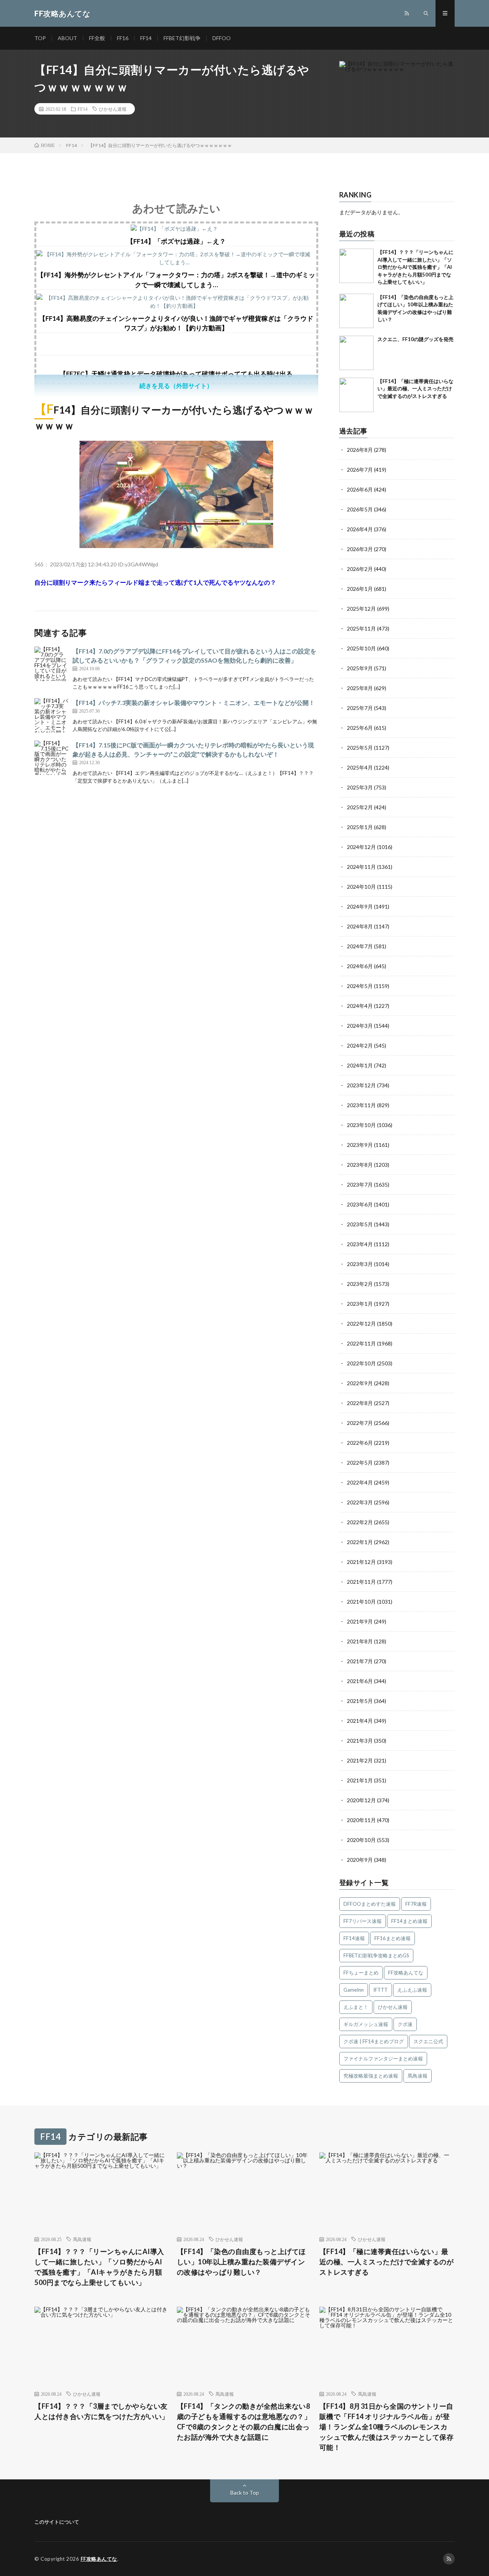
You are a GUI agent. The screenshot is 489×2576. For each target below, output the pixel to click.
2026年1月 (360, 589)
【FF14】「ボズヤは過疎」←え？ (176, 241)
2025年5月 (360, 748)
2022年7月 (360, 1423)
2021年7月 (360, 1661)
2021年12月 (361, 1562)
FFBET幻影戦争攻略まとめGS (376, 1955)
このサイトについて (57, 2522)
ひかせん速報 (113, 109)
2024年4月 (360, 1006)
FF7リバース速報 (363, 1921)
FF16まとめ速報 (393, 1938)
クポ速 (405, 2024)
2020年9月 (360, 1860)
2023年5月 (360, 1224)
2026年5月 (360, 509)
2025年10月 (361, 648)
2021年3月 (360, 1741)
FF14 (146, 38)
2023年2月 (360, 1284)
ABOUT (67, 38)
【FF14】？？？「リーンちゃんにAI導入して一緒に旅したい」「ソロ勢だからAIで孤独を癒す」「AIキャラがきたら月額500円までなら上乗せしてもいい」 (415, 267)
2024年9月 (360, 906)
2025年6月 (360, 728)
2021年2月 (360, 1760)
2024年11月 (361, 867)
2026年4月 (360, 529)
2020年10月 (361, 1840)
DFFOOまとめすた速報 (370, 1904)
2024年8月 (360, 926)
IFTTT (381, 1990)
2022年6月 (360, 1443)
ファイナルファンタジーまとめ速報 (383, 2059)
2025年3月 (360, 787)
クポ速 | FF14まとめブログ (374, 2041)
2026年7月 (360, 470)
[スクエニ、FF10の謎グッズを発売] (356, 353)
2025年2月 (360, 807)
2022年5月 (360, 1463)
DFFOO (222, 38)
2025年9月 (360, 668)
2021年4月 (360, 1721)
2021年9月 (360, 1621)
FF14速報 (354, 1938)
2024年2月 (360, 1045)
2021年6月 (360, 1681)
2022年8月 (360, 1403)
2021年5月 (360, 1701)
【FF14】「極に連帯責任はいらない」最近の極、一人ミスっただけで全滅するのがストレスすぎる (415, 389)
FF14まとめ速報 (409, 1921)
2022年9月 (360, 1383)
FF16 (123, 38)
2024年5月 (360, 986)
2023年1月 (360, 1304)
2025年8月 (360, 688)
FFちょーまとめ (361, 1973)
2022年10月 (361, 1363)
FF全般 (97, 38)
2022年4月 (360, 1482)
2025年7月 (360, 708)
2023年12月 (361, 1085)
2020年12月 (361, 1800)
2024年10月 (361, 887)
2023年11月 (361, 1105)
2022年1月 (360, 1542)
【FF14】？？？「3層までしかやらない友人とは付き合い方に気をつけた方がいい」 (102, 2411)
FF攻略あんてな (406, 1973)
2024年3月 (360, 1026)
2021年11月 (361, 1582)
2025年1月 (360, 827)
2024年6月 (360, 966)
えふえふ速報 (412, 1990)
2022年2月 (360, 1522)
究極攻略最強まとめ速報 (371, 2076)
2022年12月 (361, 1324)
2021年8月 (360, 1641)
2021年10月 (361, 1602)
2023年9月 (360, 1145)
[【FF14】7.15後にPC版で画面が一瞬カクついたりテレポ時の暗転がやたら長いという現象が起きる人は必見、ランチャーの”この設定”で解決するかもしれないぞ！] (52, 758)
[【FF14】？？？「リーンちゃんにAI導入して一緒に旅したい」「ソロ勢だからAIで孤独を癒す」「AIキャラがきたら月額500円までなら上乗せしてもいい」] (356, 266)
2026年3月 (360, 549)
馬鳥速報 (418, 2076)
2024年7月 (360, 946)
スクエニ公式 (428, 2041)
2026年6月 (360, 489)
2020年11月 (361, 1820)
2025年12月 (361, 609)
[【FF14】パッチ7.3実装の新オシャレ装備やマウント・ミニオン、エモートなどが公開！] (52, 715)
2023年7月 (360, 1185)
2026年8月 (360, 450)
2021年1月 (360, 1780)
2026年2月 (360, 569)
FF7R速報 (416, 1904)
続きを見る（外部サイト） (176, 386)
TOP (40, 38)
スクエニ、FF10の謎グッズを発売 (415, 339)
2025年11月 (361, 628)
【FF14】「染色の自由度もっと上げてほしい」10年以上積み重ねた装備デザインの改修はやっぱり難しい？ (241, 2262)
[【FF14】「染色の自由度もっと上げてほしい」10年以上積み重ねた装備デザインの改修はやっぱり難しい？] (356, 311)
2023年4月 (360, 1244)
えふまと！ (356, 2007)
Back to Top (245, 2493)
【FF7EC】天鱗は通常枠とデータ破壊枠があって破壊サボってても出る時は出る (176, 374)
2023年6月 (360, 1204)
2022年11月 (361, 1343)
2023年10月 (361, 1125)
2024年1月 (360, 1065)
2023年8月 (360, 1165)
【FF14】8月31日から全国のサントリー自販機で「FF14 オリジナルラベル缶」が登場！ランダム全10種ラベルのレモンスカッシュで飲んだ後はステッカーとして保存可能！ (387, 2427)
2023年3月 (360, 1264)
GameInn (354, 1990)
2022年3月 (360, 1502)
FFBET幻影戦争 (182, 38)
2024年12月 (361, 847)
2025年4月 (360, 767)
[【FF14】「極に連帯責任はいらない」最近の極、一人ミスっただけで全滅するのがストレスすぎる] (356, 395)
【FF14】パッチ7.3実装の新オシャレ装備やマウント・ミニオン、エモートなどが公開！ (194, 703)
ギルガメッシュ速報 (366, 2024)
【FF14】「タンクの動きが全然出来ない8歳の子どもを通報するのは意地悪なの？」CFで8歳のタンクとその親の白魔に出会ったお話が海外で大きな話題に (244, 2422)
